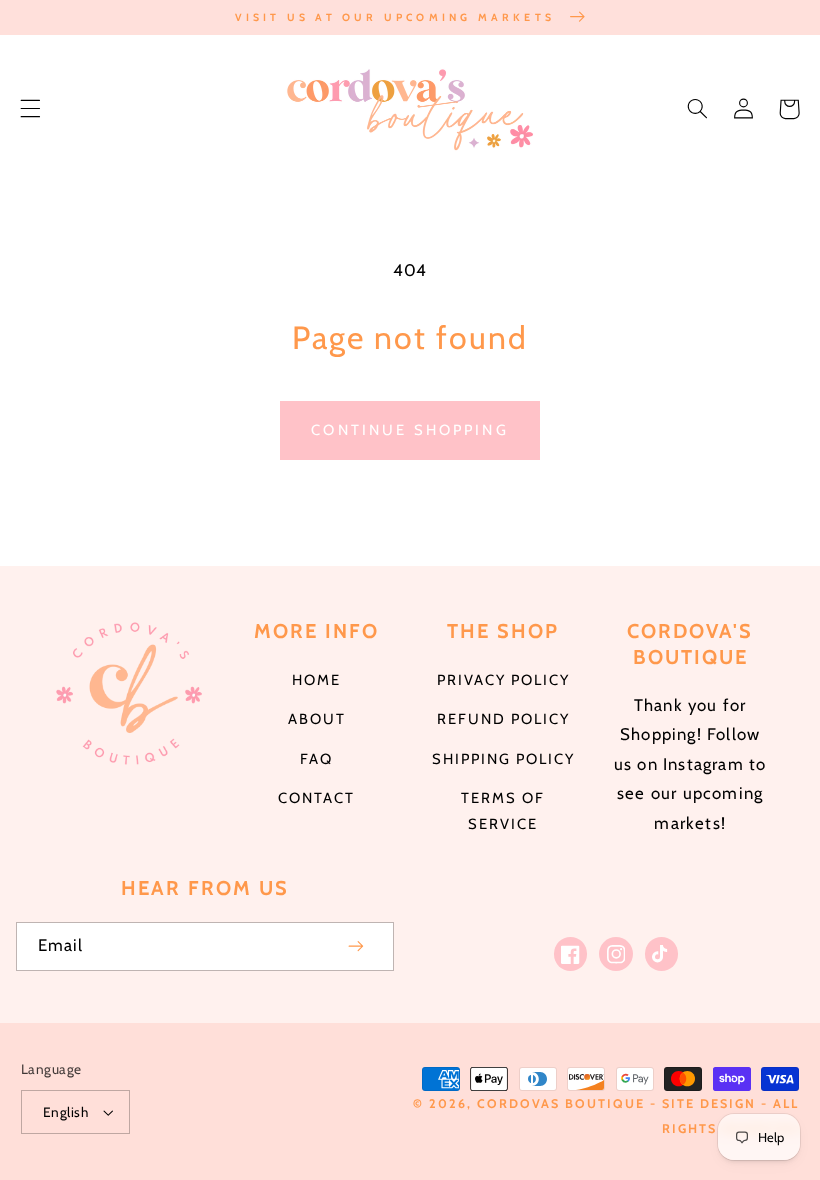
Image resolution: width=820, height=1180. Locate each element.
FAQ (316, 759)
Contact (316, 798)
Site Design (709, 1103)
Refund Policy (503, 719)
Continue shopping (410, 430)
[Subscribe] (357, 946)
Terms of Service (503, 811)
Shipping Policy (503, 759)
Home (316, 680)
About (317, 719)
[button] (30, 109)
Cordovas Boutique (563, 1103)
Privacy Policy (503, 680)
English (65, 1112)
